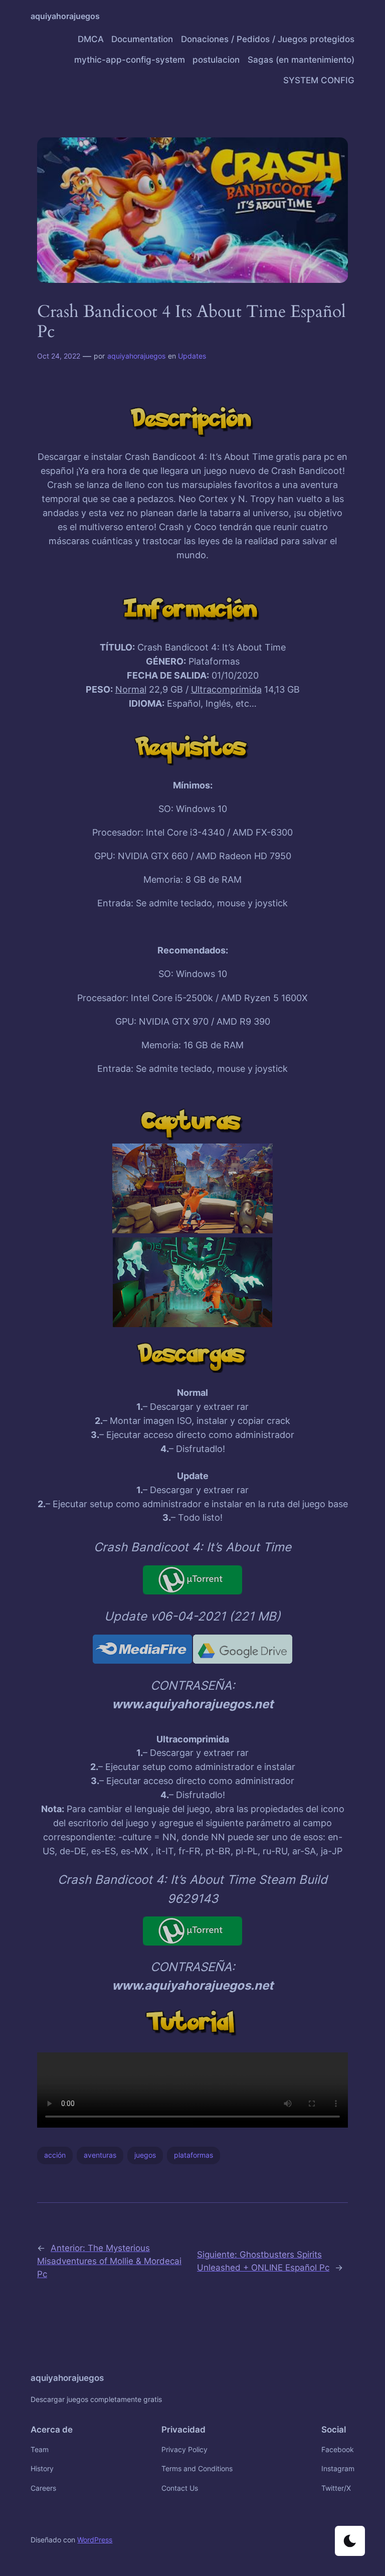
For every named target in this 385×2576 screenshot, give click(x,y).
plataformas (194, 2155)
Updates (192, 356)
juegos (145, 2155)
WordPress (95, 2540)
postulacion (216, 60)
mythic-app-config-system (130, 60)
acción (55, 2155)
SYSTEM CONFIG (319, 80)
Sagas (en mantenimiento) (301, 60)
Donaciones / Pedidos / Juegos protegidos (268, 39)
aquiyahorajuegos (65, 16)
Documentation (142, 39)
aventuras (100, 2155)
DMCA (91, 39)
